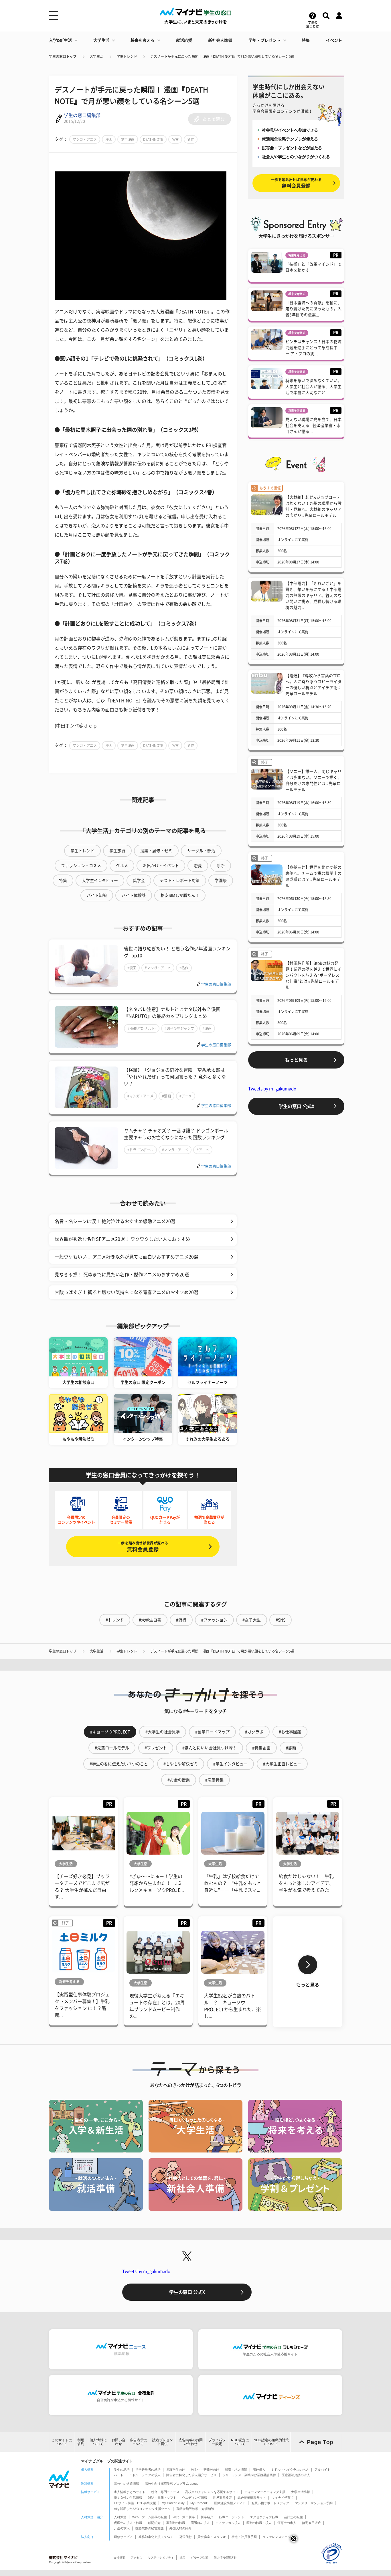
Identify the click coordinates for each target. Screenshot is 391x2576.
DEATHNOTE (153, 139)
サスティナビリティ (161, 2558)
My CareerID (199, 2503)
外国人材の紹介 (180, 2528)
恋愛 (198, 866)
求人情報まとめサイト (130, 2492)
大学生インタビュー (100, 881)
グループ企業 (200, 2558)
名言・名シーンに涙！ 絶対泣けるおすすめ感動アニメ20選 (115, 1221)
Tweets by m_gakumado (272, 1089)
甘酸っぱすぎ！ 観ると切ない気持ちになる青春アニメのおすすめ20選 (127, 1292)
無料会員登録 (143, 1547)
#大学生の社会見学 (163, 1732)
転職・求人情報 (236, 2470)
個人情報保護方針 (225, 2558)
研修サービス (123, 2537)
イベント (334, 40)
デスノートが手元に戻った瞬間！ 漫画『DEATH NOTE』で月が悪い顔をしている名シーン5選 (222, 56)
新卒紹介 (207, 2517)
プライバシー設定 (217, 2442)
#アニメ (186, 1096)
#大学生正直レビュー (282, 1764)
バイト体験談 (134, 895)
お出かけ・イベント (161, 866)
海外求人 (259, 2470)
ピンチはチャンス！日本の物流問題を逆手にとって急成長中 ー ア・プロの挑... (313, 348)
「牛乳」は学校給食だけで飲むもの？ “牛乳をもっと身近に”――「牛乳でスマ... (233, 1883)
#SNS (281, 1620)
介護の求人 (122, 2528)
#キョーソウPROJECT (110, 1732)
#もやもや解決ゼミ (181, 1764)
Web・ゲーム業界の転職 (150, 2517)
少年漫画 (128, 139)
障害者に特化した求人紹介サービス (191, 2475)
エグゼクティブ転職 (264, 2517)
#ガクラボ (254, 1732)
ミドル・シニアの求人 (145, 2475)
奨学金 (139, 881)
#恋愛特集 (214, 1780)
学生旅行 (117, 851)
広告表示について (139, 2442)
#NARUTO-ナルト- (142, 1028)
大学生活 (101, 40)
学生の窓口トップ (63, 56)
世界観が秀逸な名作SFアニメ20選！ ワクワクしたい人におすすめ (122, 1239)
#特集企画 (261, 1748)
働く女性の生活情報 (128, 2498)
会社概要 (119, 2558)
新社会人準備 (220, 40)
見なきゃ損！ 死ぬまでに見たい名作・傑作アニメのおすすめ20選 (122, 1275)
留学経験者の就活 (148, 2470)
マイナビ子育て (283, 2498)
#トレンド (115, 1620)
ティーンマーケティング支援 (265, 2492)
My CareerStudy (173, 2503)
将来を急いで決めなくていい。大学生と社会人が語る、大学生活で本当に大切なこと (313, 387)
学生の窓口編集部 (82, 115)
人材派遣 (120, 2517)
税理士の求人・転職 (128, 2523)
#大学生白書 (150, 1620)
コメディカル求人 (228, 2523)
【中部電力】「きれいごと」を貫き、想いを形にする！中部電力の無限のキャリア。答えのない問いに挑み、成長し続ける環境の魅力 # (313, 595)
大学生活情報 (301, 2492)
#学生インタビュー (230, 1764)
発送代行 (185, 2537)
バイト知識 (97, 895)
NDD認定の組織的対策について (271, 2442)
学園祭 (221, 881)
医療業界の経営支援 (150, 2528)
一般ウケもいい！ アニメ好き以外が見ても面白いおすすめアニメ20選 (127, 1257)
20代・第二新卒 (184, 2517)
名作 (191, 139)
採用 (182, 2558)
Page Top (320, 2442)
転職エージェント (232, 2517)
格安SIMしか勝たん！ (180, 895)
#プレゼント (156, 1748)
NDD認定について (240, 2442)
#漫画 (132, 968)
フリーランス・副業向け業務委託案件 (249, 2475)
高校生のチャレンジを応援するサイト (212, 2492)
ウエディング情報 (195, 2498)
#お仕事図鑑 (290, 1732)
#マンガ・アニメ (158, 968)
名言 (175, 139)
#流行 (181, 1620)
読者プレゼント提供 (163, 2442)
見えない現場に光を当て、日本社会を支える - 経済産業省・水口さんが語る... (313, 426)
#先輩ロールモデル (112, 1748)
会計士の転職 (293, 2517)
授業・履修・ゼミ (156, 851)
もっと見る (296, 1060)
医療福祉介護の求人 (296, 2475)
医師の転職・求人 (259, 2523)
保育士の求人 (287, 2523)
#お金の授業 (179, 1780)
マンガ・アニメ (85, 139)
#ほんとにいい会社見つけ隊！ (210, 1748)
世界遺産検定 (222, 2498)
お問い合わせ (119, 2442)
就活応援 (184, 40)
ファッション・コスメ (81, 866)
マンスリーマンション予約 (314, 2503)
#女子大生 (252, 1620)
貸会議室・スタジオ (212, 2537)
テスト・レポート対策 (180, 881)
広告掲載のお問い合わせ (191, 2442)
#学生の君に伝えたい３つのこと (119, 1764)
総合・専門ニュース (165, 2492)
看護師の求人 (200, 2523)
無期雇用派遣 (311, 2523)
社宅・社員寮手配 (244, 2537)
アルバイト (322, 2470)
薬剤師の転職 (176, 2523)
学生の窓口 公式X (296, 1106)
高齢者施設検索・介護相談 (195, 2509)
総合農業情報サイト (252, 2498)
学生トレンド (127, 56)
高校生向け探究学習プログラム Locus (172, 2484)
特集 (306, 40)
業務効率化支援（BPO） (156, 2537)
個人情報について (98, 2442)
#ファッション (214, 1620)
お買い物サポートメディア (270, 2503)
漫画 (109, 139)
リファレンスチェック (278, 2537)
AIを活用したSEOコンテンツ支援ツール (142, 2509)
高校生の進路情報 (127, 2484)
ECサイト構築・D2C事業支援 (135, 2503)
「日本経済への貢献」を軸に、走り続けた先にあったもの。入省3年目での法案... (313, 309)
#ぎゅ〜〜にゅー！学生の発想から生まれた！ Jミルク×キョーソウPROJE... (157, 1883)
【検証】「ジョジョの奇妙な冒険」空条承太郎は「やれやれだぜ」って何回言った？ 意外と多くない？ (175, 1077)
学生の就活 (122, 2470)
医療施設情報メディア (230, 2503)
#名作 (184, 968)
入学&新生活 (60, 40)
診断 (221, 866)
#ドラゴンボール (140, 1150)
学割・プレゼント (264, 40)
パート (119, 2475)
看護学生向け (176, 2470)
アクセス (137, 2558)
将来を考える (143, 40)
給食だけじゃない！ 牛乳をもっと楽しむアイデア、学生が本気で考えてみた (306, 1883)
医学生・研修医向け (205, 2470)
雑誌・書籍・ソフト (162, 2498)
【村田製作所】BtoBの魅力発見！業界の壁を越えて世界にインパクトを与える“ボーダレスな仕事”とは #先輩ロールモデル (313, 975)
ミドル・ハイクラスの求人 (290, 2470)
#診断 (291, 1748)
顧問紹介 (154, 2523)
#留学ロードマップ (212, 1732)
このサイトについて (62, 2442)
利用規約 (81, 2442)
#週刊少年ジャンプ (179, 1028)
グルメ (122, 866)
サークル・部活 (201, 851)
